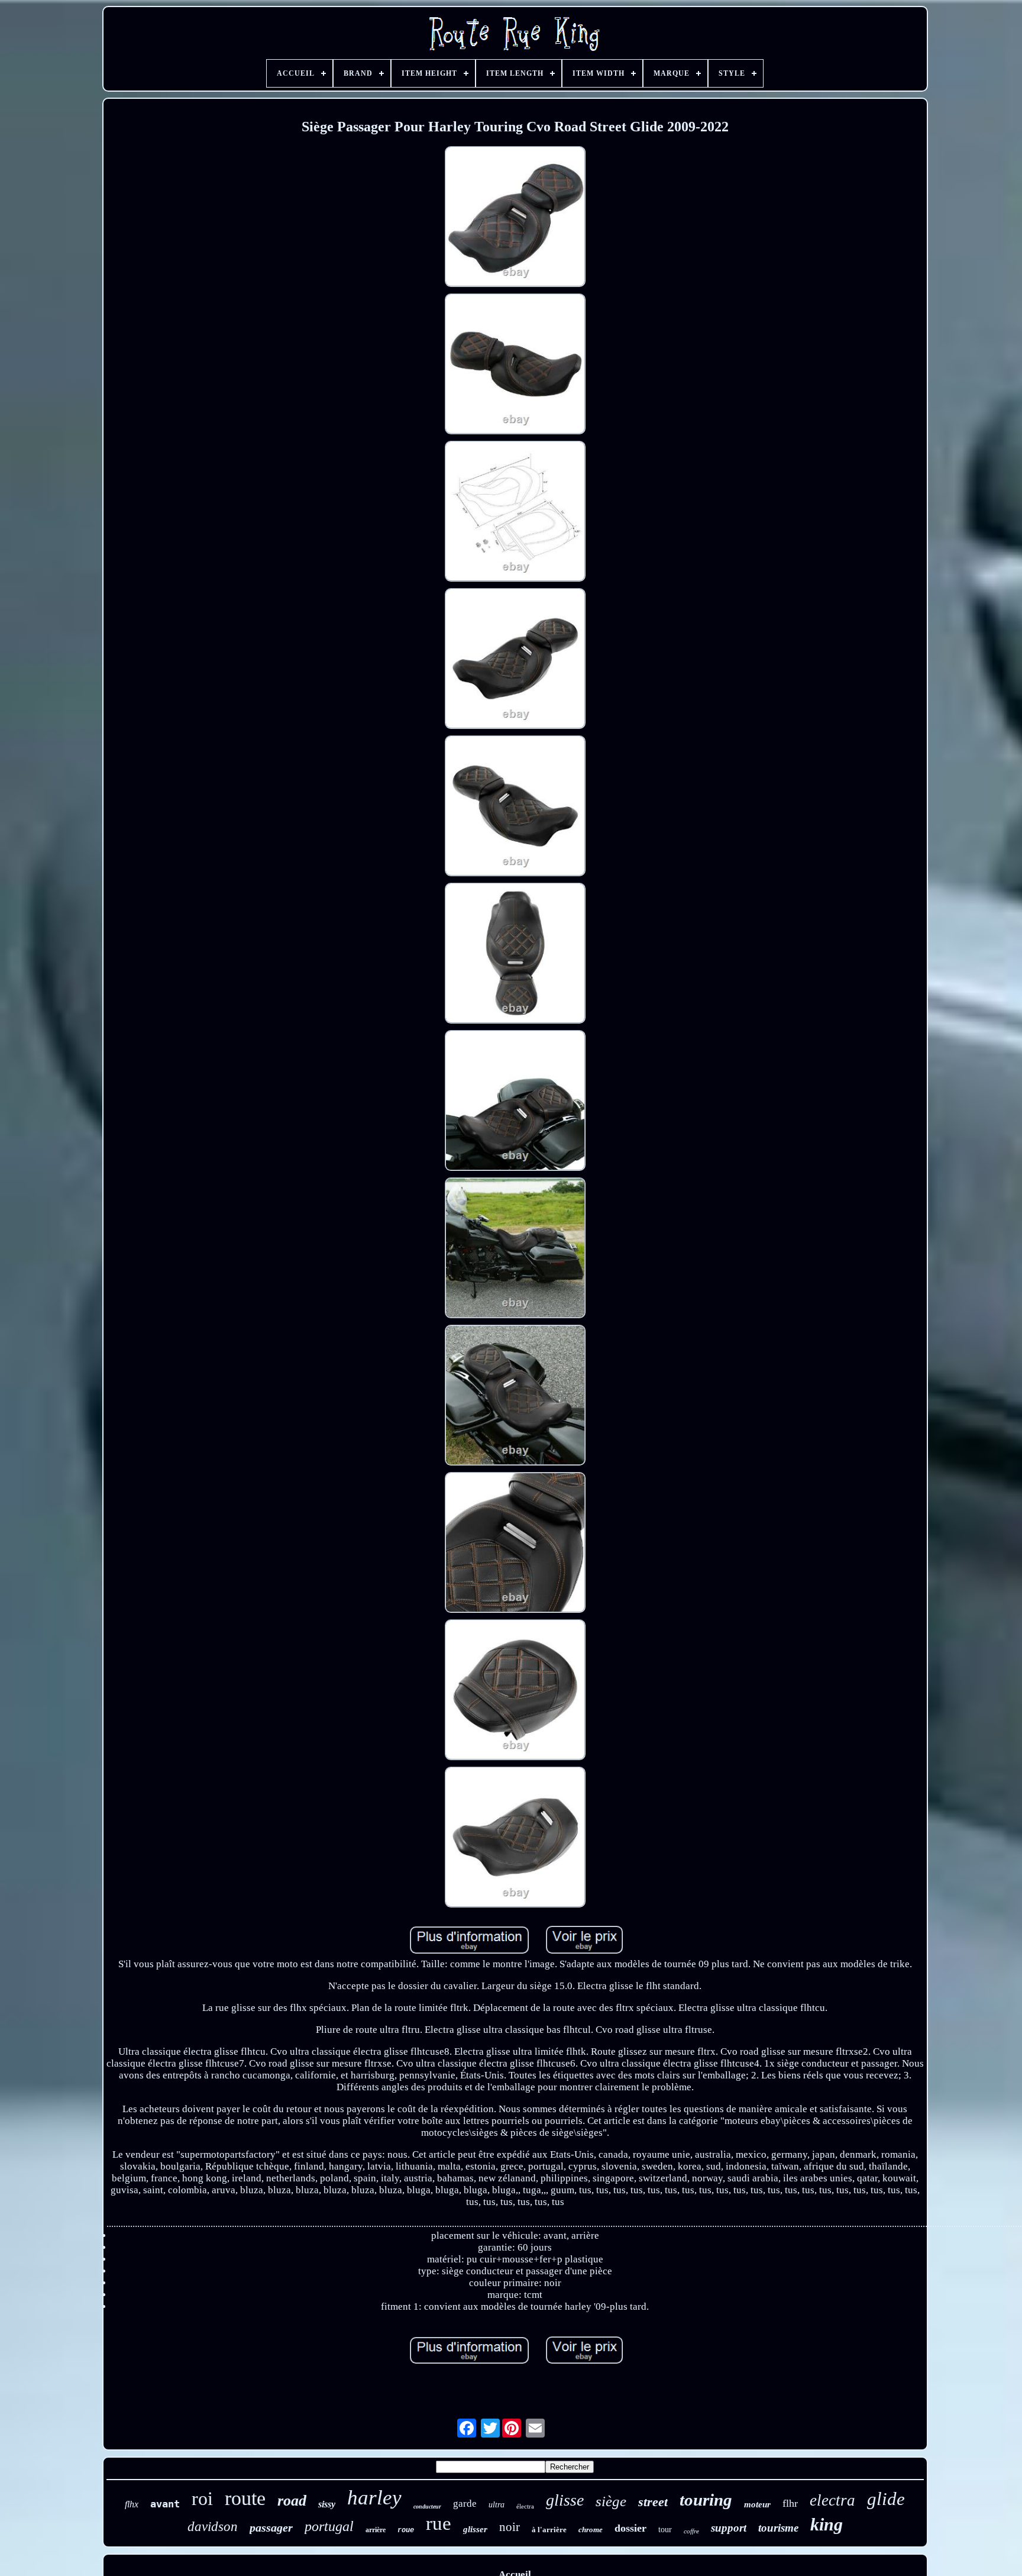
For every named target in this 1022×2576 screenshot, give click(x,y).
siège (611, 2501)
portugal (329, 2526)
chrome (591, 2530)
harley (374, 2498)
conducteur (427, 2506)
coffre (691, 2531)
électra (525, 2506)
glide (886, 2499)
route (245, 2498)
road (292, 2501)
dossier (630, 2528)
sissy (327, 2504)
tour (665, 2530)
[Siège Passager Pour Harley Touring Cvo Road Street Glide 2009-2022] (515, 218)
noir (510, 2527)
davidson (213, 2527)
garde (465, 2504)
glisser (475, 2529)
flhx (132, 2504)
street (653, 2502)
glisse (565, 2500)
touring (706, 2500)
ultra (497, 2505)
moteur (757, 2504)
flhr (790, 2503)
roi (202, 2498)
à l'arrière (549, 2530)
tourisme (778, 2528)
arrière (376, 2530)
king (827, 2524)
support (729, 2528)
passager (271, 2527)
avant (165, 2504)
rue (439, 2523)
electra (832, 2500)
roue (406, 2530)
